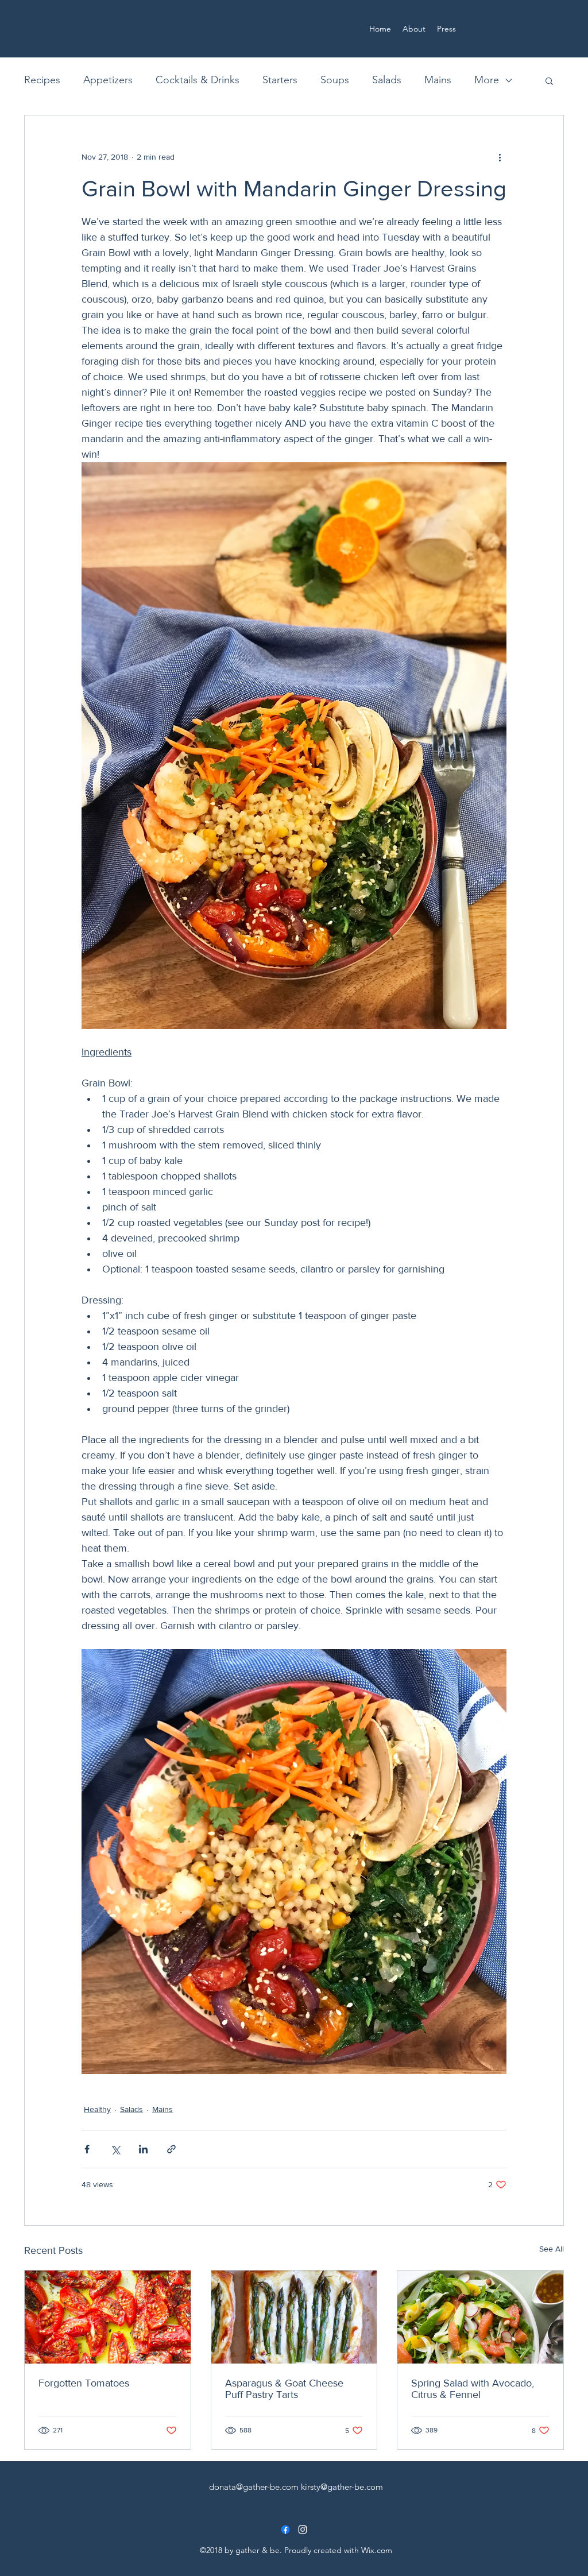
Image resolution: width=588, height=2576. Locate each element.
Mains (438, 80)
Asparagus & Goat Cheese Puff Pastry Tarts (284, 2389)
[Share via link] (171, 2149)
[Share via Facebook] (87, 2149)
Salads (387, 80)
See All (552, 2249)
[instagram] (303, 2529)
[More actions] (500, 157)
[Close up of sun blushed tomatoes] (108, 2317)
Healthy (97, 2109)
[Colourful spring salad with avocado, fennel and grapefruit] (480, 2317)
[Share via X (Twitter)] (115, 2149)
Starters (280, 80)
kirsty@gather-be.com (342, 2487)
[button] (549, 80)
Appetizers (108, 80)
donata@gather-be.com (254, 2487)
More (487, 80)
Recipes (42, 80)
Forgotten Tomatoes (84, 2383)
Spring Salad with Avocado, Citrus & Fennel (473, 2389)
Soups (335, 80)
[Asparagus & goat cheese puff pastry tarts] (294, 2317)
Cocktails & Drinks (198, 80)
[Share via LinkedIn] (143, 2149)
